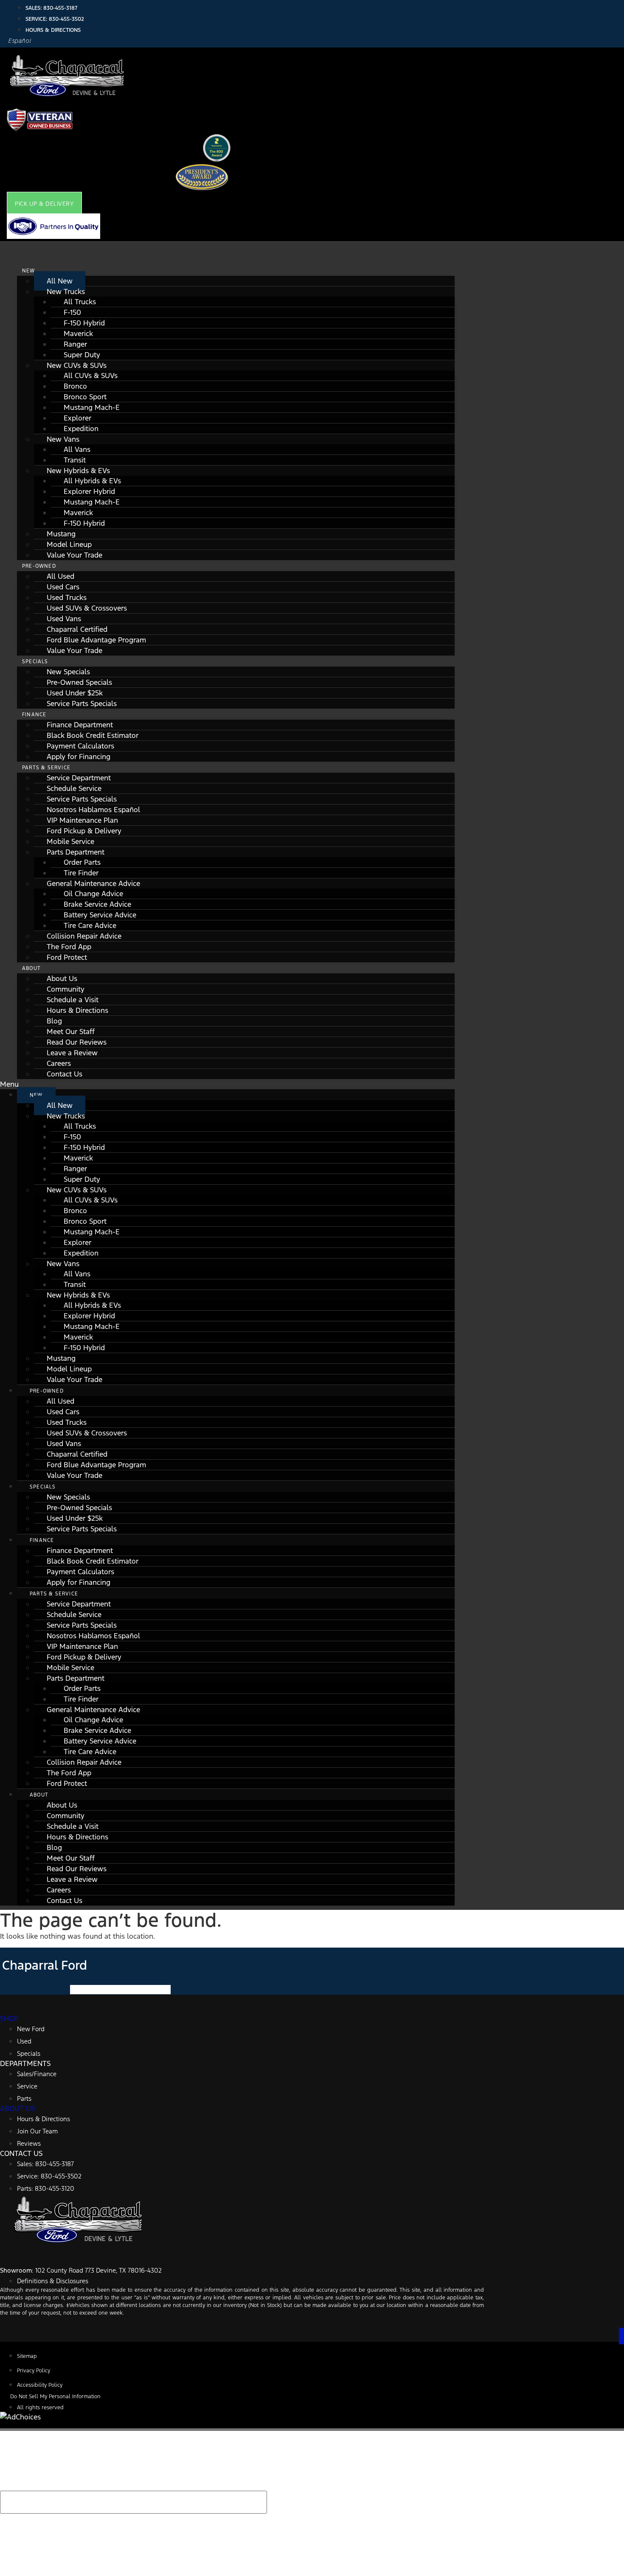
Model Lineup (69, 544)
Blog (54, 1021)
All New (60, 281)
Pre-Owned (39, 566)
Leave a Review (72, 1053)
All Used (60, 576)
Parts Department (76, 852)
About (31, 968)
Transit (75, 460)
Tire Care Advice (90, 925)
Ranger (75, 344)
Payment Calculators (80, 746)
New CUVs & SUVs (77, 365)
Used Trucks (67, 597)
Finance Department (80, 725)
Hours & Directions (77, 1010)
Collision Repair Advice (84, 936)
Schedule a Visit (73, 1000)
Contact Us (65, 1074)
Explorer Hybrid (89, 491)
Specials (35, 662)
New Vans (63, 439)
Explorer (77, 418)
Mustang (61, 534)
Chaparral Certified (77, 629)
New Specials (68, 672)
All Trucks (80, 302)
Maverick (78, 334)
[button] (44, 204)
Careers (59, 1063)
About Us (62, 978)
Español (20, 41)
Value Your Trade (74, 555)
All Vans (77, 449)
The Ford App (69, 947)
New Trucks (66, 292)
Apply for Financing (79, 757)
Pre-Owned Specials (79, 682)
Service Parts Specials (82, 704)
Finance (34, 715)
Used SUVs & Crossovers (87, 608)
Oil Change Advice (93, 894)
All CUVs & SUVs (91, 376)
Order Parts (82, 862)
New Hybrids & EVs (78, 471)
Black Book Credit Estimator (93, 735)
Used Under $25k (75, 693)
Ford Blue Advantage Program (96, 640)
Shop (9, 2018)
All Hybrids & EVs (92, 481)
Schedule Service (74, 788)
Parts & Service (46, 768)
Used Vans (64, 619)
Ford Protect (67, 957)
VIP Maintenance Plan (82, 820)
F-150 (72, 312)
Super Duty (82, 355)
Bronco (75, 386)
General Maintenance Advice (93, 883)
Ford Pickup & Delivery (84, 831)
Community (66, 989)
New (29, 271)
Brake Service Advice (97, 904)
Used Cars (63, 587)
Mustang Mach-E (92, 407)
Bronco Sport (85, 397)
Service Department (79, 778)
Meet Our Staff (71, 1032)
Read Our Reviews (77, 1042)
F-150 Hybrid (84, 323)
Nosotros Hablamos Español (93, 810)
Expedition (81, 429)
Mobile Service (70, 841)
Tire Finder (81, 873)
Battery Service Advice (100, 915)
